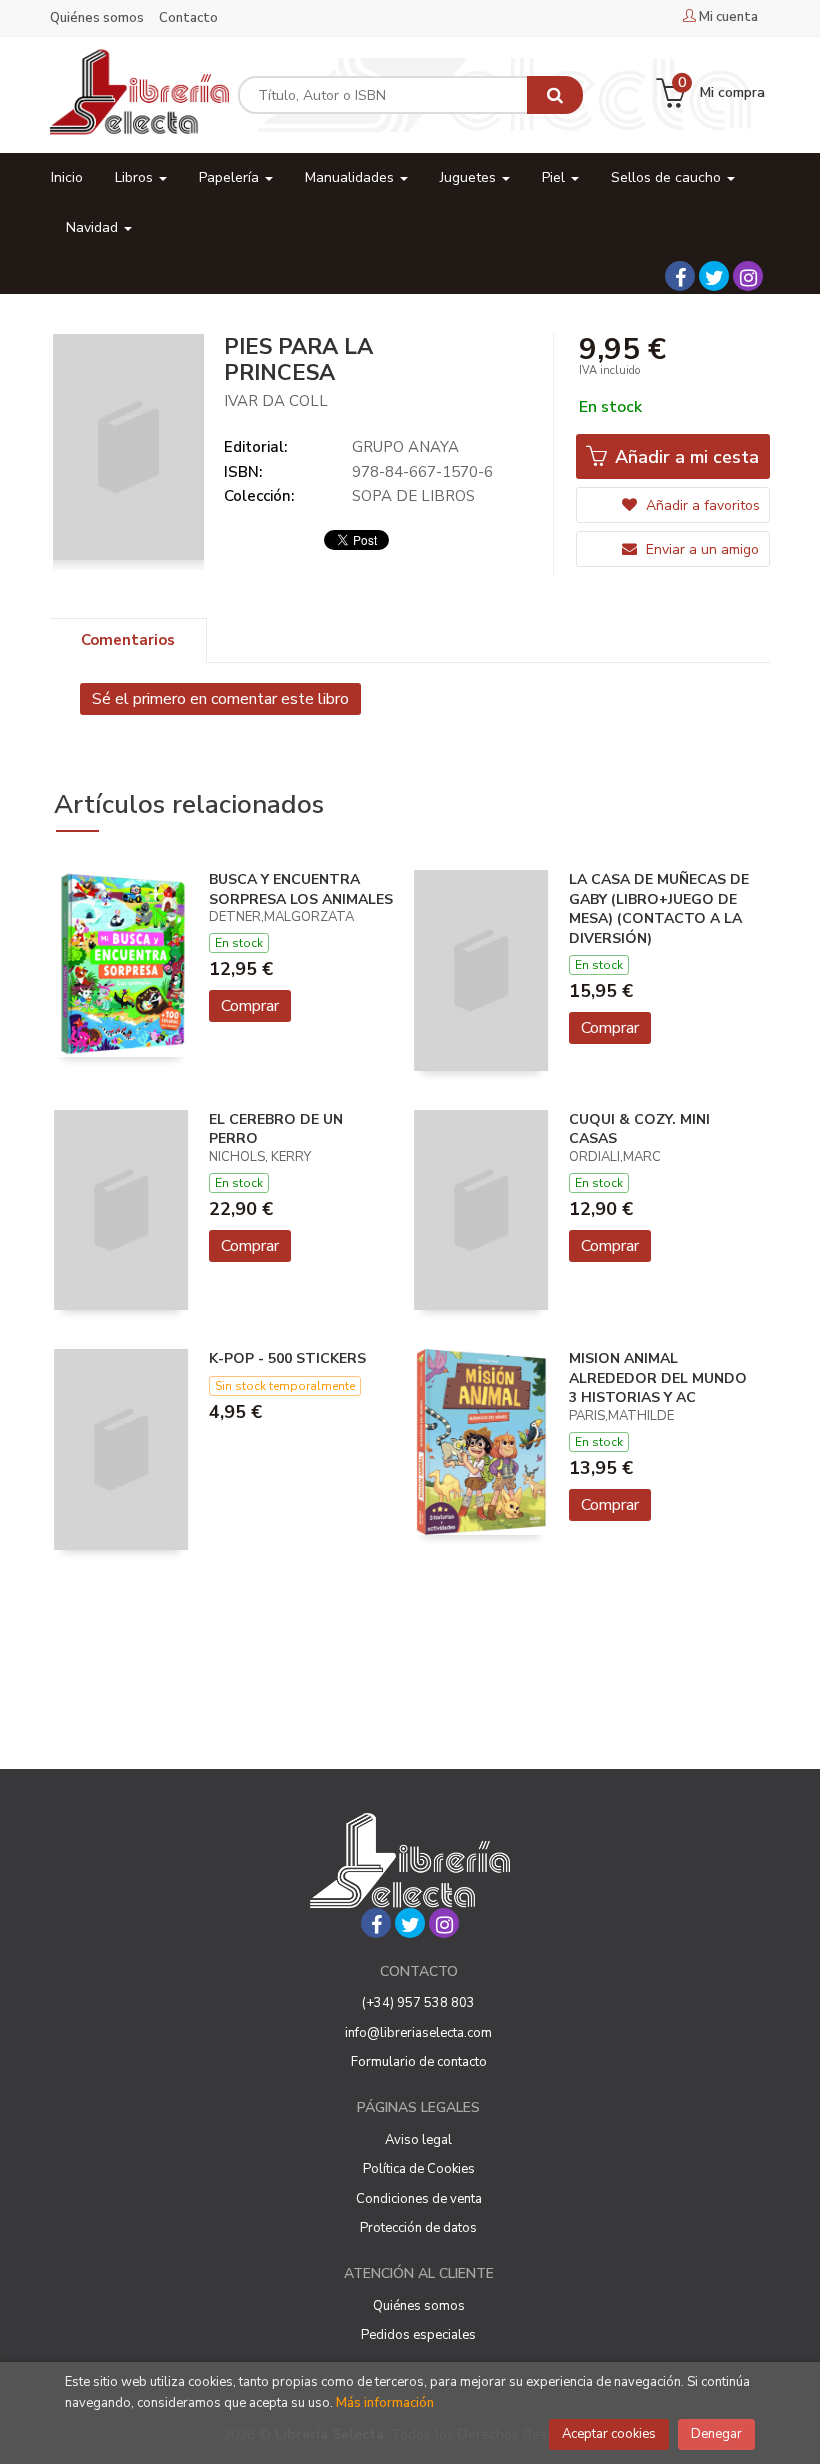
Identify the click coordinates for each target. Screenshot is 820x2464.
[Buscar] (555, 95)
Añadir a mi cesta (684, 457)
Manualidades (351, 177)
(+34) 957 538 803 (418, 2003)
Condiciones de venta (419, 2199)
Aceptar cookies (609, 2434)
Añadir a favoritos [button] (701, 505)
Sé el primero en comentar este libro (220, 699)
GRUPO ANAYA (405, 447)
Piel (555, 177)
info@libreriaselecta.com (418, 2033)
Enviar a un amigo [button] (700, 549)
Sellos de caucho (668, 177)
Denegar (716, 2434)
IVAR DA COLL (276, 401)
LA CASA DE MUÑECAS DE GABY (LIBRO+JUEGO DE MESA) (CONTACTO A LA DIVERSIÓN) (659, 909)
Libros (136, 177)
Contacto (188, 18)
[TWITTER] (714, 276)
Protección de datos (418, 2228)
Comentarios (128, 640)
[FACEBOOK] (680, 276)
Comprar (250, 1006)
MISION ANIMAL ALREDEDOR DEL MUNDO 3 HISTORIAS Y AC (658, 1378)
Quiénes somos (97, 18)
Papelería (231, 177)
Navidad (94, 227)
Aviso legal (418, 2140)
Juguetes (470, 177)
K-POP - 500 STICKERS (287, 1358)
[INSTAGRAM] (748, 276)
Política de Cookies (419, 2169)
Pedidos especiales (418, 2335)
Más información (385, 2403)
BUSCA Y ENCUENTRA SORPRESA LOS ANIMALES (301, 889)
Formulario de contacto (419, 2062)
